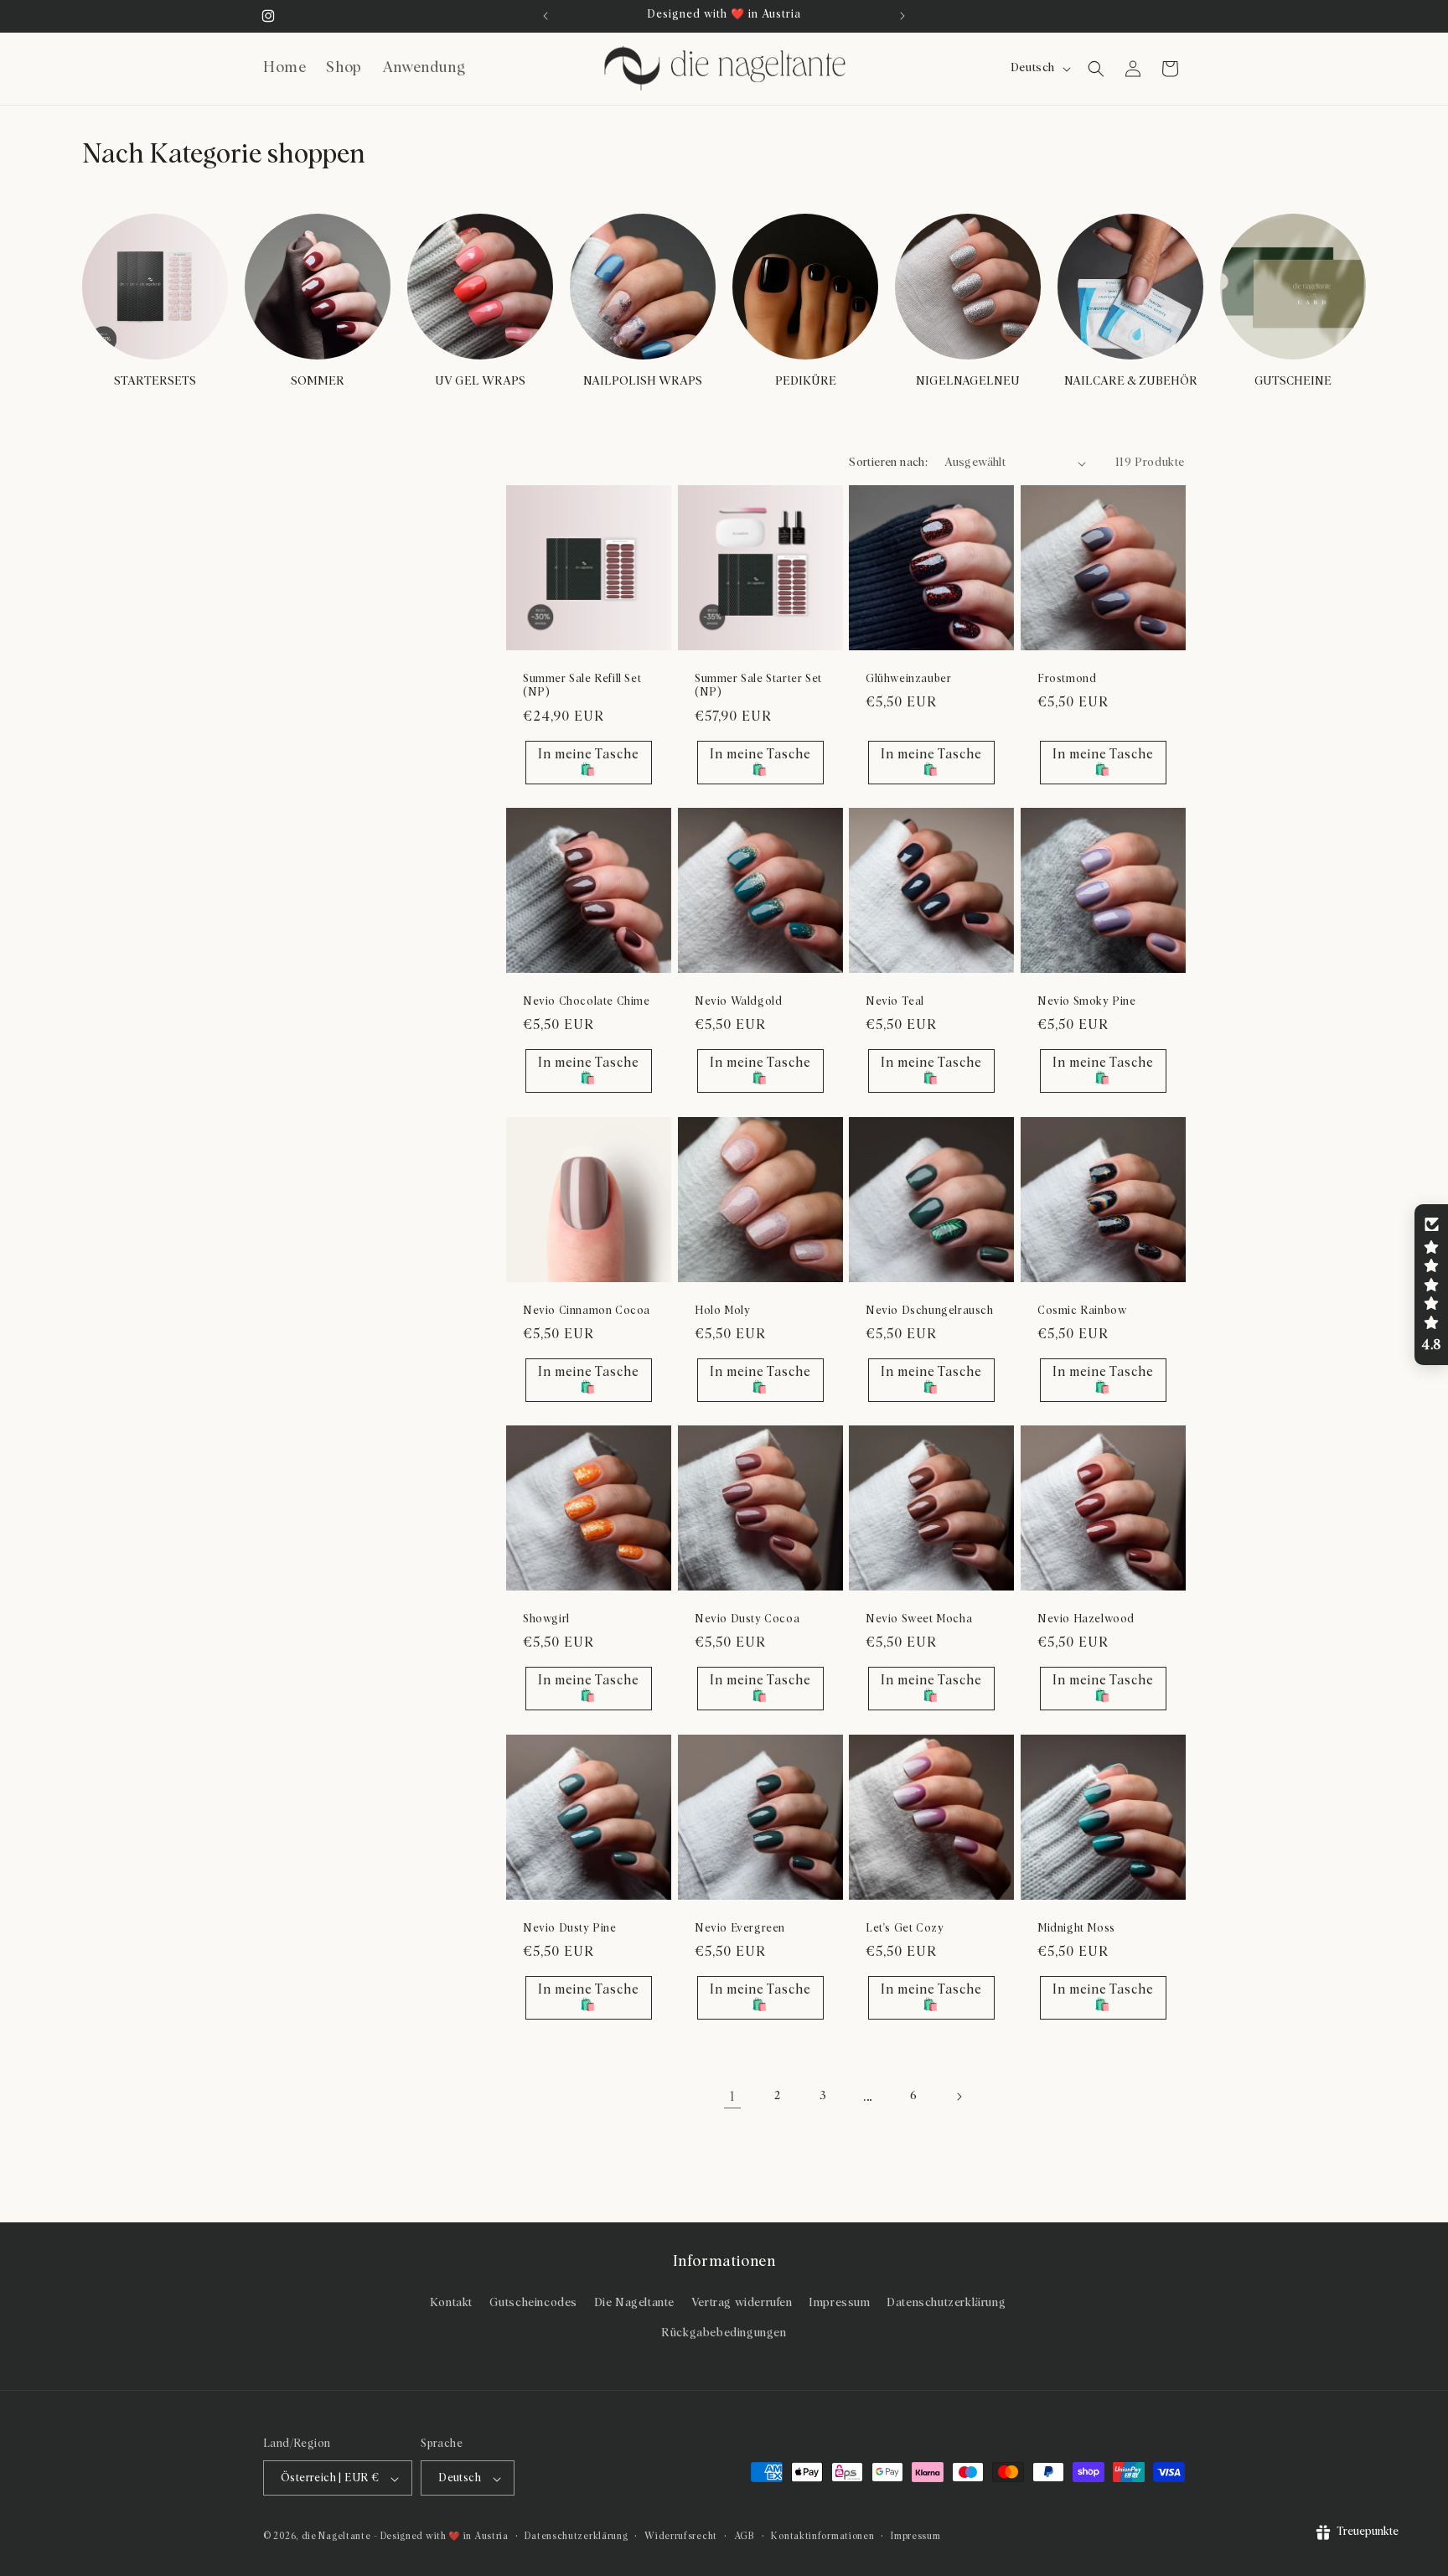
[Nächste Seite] (959, 2097)
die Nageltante (336, 2537)
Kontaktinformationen (822, 2536)
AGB (745, 2536)
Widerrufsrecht (681, 2536)
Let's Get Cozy (905, 1928)
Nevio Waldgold (738, 1002)
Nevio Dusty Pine (570, 1928)
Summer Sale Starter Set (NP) (758, 686)
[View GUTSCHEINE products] (1293, 287)
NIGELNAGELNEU (968, 381)
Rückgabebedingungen (724, 2333)
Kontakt (451, 2304)
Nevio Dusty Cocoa (747, 1619)
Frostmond (1067, 679)
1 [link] (732, 2097)
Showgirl (546, 1619)
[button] (1096, 69)
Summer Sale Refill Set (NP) (582, 686)
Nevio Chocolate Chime (587, 1002)
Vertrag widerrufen (742, 2304)
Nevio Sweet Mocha (919, 1619)
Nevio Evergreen (740, 1928)
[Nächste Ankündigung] (902, 16)
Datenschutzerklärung (946, 2304)
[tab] (565, 637)
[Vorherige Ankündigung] (546, 16)
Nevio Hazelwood (1086, 1619)
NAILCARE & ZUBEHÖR (1131, 381)
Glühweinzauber (908, 679)
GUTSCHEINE (1293, 381)
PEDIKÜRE (806, 381)
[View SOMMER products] (318, 287)
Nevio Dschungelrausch (930, 1310)
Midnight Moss (1076, 1928)
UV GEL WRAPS (480, 381)
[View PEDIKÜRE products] (805, 287)
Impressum (839, 2304)
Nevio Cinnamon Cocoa (587, 1310)
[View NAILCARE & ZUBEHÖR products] (1130, 287)
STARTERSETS (155, 381)
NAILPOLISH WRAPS (643, 381)
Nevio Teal (895, 1002)
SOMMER (318, 381)
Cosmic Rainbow (1082, 1310)
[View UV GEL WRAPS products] (480, 287)
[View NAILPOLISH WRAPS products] (643, 287)
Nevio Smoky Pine (1087, 1002)
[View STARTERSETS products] (155, 287)
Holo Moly (722, 1310)
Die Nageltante (634, 2304)
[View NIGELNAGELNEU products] (968, 287)
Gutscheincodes (533, 2304)
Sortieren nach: (888, 463)
